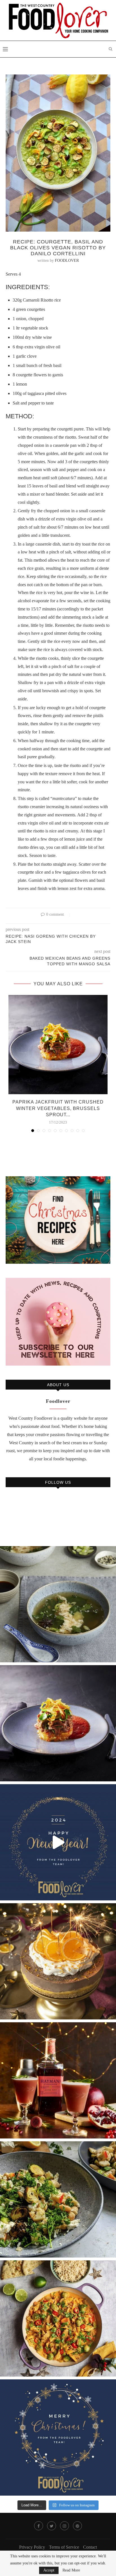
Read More (71, 2570)
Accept (49, 2570)
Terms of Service (64, 2547)
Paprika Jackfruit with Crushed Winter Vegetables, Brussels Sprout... (58, 1108)
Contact (90, 2547)
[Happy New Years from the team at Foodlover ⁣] (58, 1842)
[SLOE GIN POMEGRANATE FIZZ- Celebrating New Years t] (58, 2080)
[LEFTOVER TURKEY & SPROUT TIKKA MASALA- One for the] (58, 2318)
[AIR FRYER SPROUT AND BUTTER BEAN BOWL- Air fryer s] (58, 2199)
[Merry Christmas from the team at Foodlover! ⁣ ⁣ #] (58, 2437)
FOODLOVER (67, 261)
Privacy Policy (32, 2547)
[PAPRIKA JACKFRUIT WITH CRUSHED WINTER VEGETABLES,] (58, 1723)
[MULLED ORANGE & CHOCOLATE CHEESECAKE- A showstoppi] (58, 1961)
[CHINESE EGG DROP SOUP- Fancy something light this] (58, 1604)
